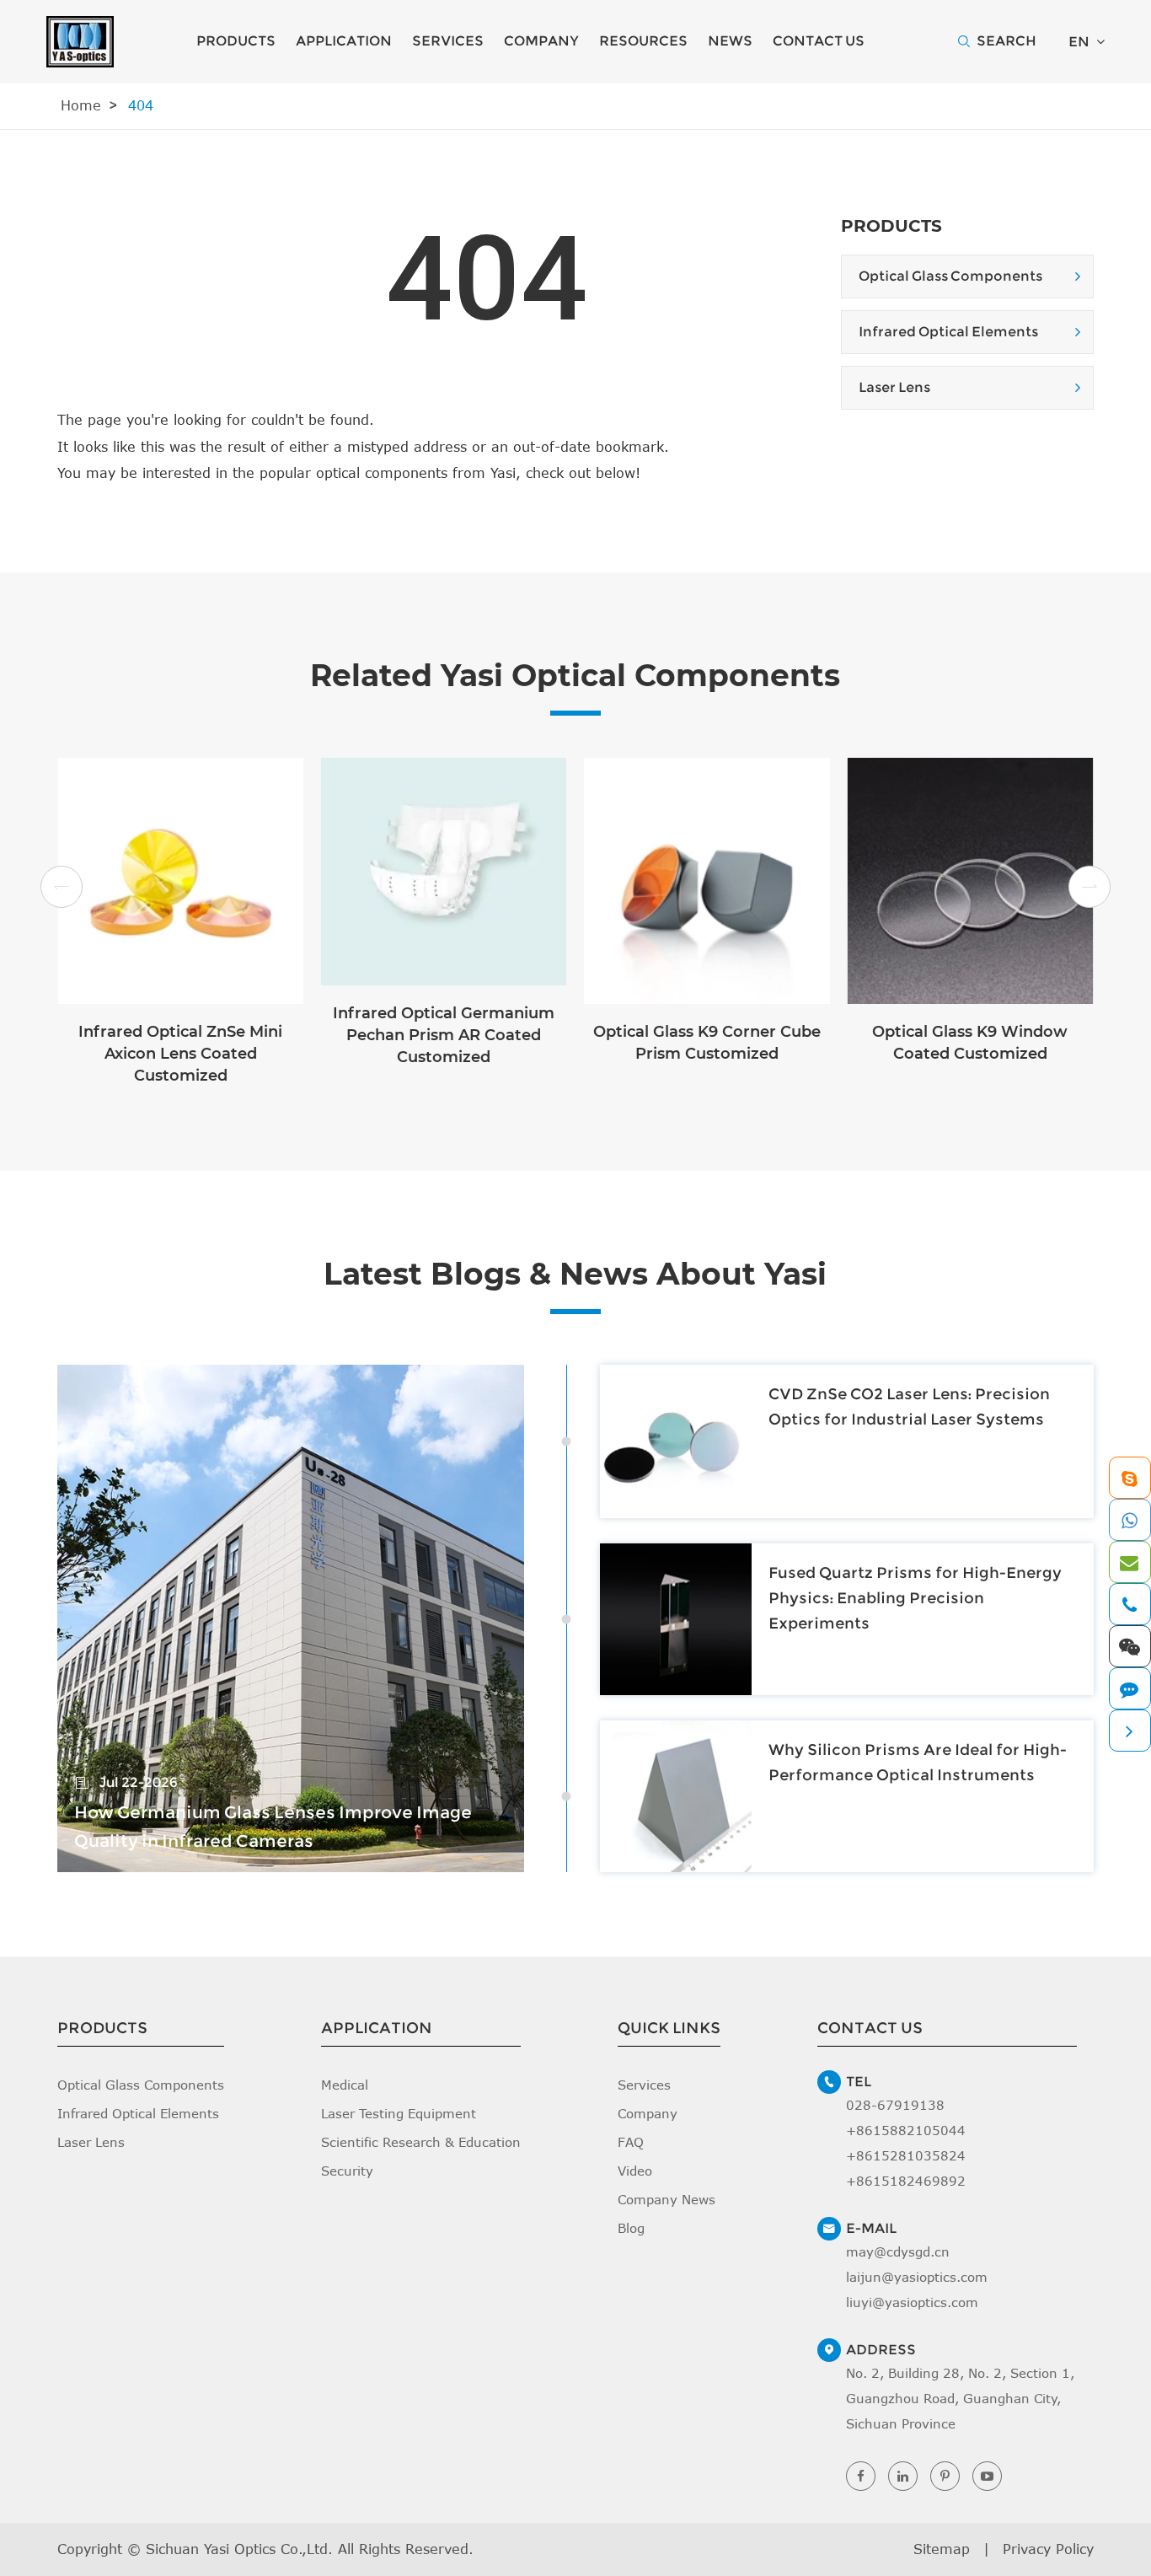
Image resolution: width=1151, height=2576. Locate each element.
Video (635, 2171)
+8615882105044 (906, 2130)
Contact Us (819, 41)
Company (541, 41)
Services (448, 41)
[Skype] (1129, 1478)
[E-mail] (1129, 1562)
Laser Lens (894, 387)
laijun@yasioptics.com (917, 2277)
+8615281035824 (906, 2155)
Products (236, 41)
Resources (643, 41)
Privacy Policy (1048, 2549)
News (730, 41)
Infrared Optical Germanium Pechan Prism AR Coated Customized (444, 1035)
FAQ (631, 2142)
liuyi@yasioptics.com (912, 2302)
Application (344, 41)
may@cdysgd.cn (898, 2251)
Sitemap (942, 2549)
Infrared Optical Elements (948, 332)
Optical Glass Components (950, 276)
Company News (667, 2199)
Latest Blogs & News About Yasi (575, 1274)
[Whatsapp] (1129, 1520)
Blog (631, 2228)
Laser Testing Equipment (399, 2113)
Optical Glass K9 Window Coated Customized (970, 1043)
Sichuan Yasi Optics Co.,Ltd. (239, 2549)
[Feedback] (1129, 1688)
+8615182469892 (906, 2181)
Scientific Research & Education (421, 2142)
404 (141, 105)
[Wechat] (1129, 1646)
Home (81, 105)
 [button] (62, 888)
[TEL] (1129, 1604)
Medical (345, 2085)
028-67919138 (895, 2105)
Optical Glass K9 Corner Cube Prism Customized (707, 1043)
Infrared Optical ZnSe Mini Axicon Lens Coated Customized (180, 1054)
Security (347, 2171)
